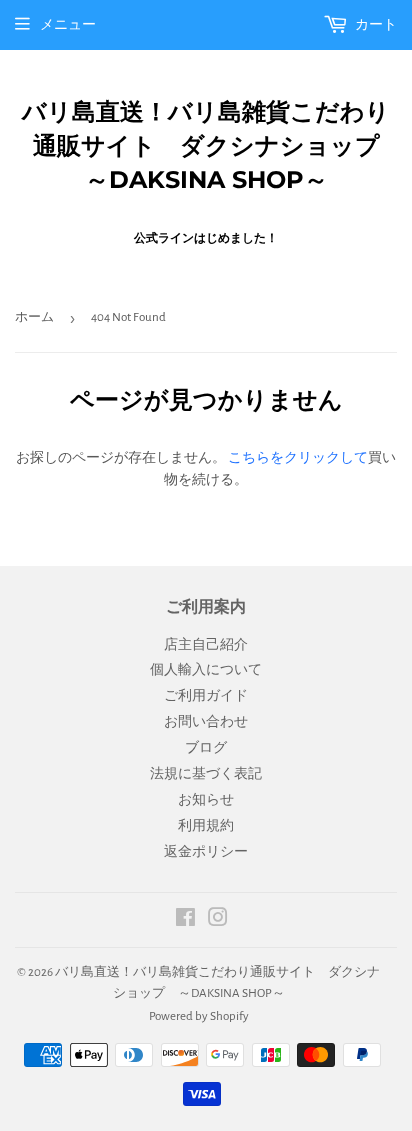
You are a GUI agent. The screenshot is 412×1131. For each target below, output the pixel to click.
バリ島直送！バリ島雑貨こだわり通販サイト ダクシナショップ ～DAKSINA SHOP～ (209, 145)
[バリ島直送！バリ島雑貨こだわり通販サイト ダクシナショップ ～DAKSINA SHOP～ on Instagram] (218, 921)
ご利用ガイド (206, 696)
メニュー (68, 25)
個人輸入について (206, 670)
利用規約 (206, 826)
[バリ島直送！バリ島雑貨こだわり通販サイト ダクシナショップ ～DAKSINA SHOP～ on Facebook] (185, 921)
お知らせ (206, 800)
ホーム (34, 317)
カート (375, 25)
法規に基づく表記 (206, 774)
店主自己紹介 (206, 645)
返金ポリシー (206, 852)
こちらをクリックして (298, 458)
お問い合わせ (206, 722)
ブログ (206, 748)
